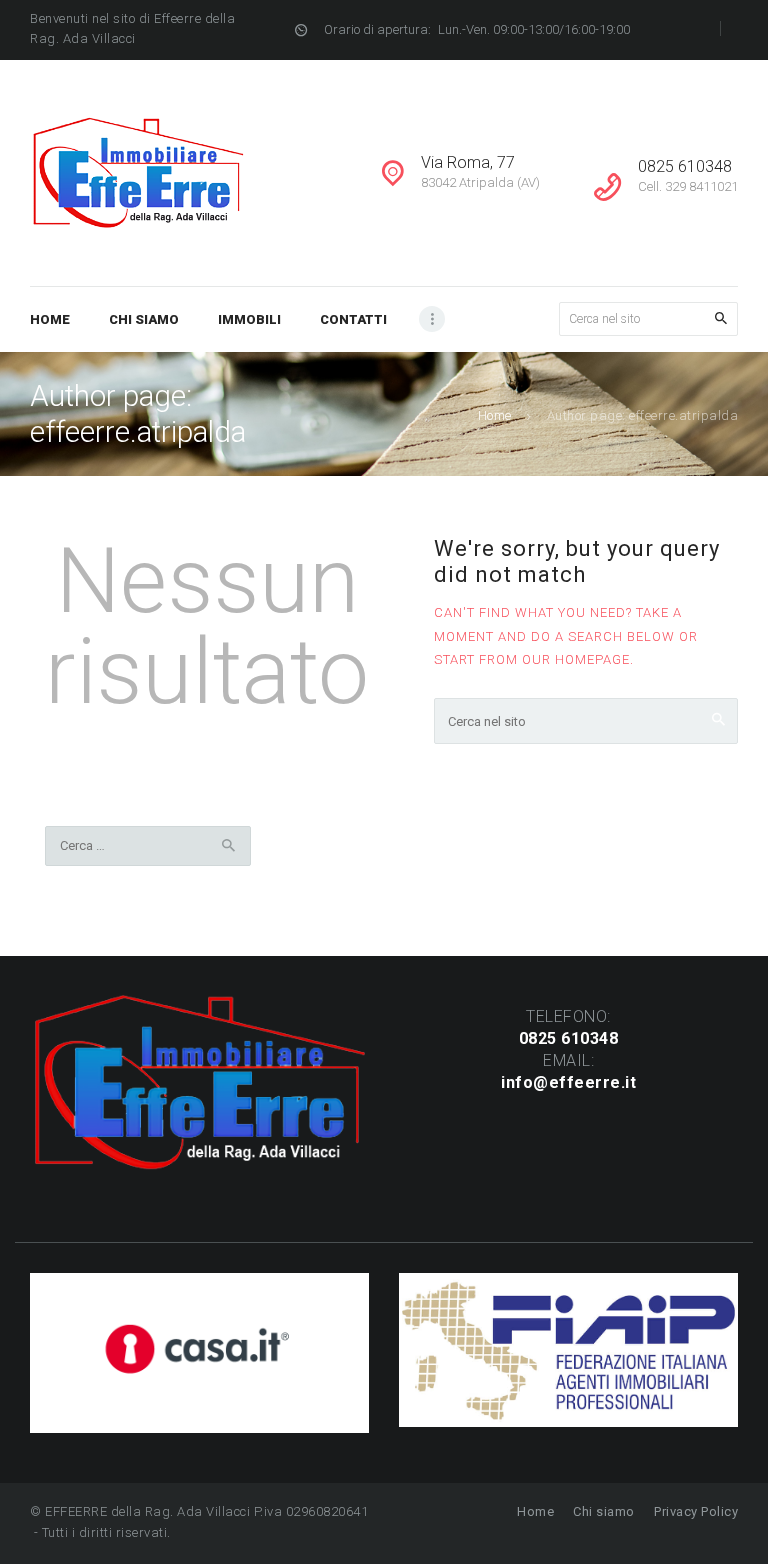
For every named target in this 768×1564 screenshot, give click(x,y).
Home (495, 415)
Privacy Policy (696, 1511)
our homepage (576, 659)
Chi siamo (604, 1511)
